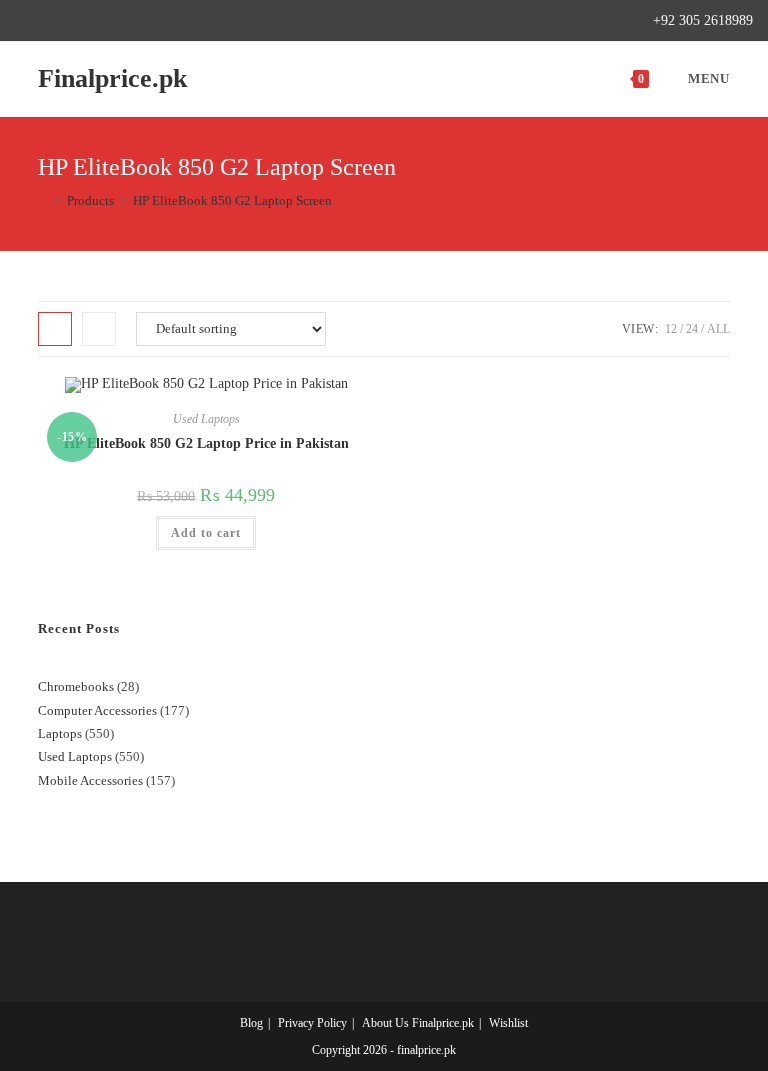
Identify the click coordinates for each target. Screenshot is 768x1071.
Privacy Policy (312, 1023)
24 (692, 329)
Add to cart (206, 533)
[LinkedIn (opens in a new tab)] (112, 21)
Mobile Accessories (90, 780)
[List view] (99, 329)
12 (671, 329)
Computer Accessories (97, 710)
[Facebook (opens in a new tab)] (43, 21)
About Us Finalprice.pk (418, 1023)
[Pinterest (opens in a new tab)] (66, 21)
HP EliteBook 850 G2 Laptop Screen (232, 200)
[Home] (43, 200)
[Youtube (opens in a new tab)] (135, 21)
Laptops (60, 733)
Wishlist (508, 1023)
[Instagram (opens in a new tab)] (89, 21)
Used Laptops (206, 419)
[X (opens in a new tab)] (23, 21)
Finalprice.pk (112, 78)
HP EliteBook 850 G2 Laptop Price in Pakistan (206, 443)
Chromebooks (76, 686)
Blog (251, 1023)
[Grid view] (55, 329)
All (718, 329)
